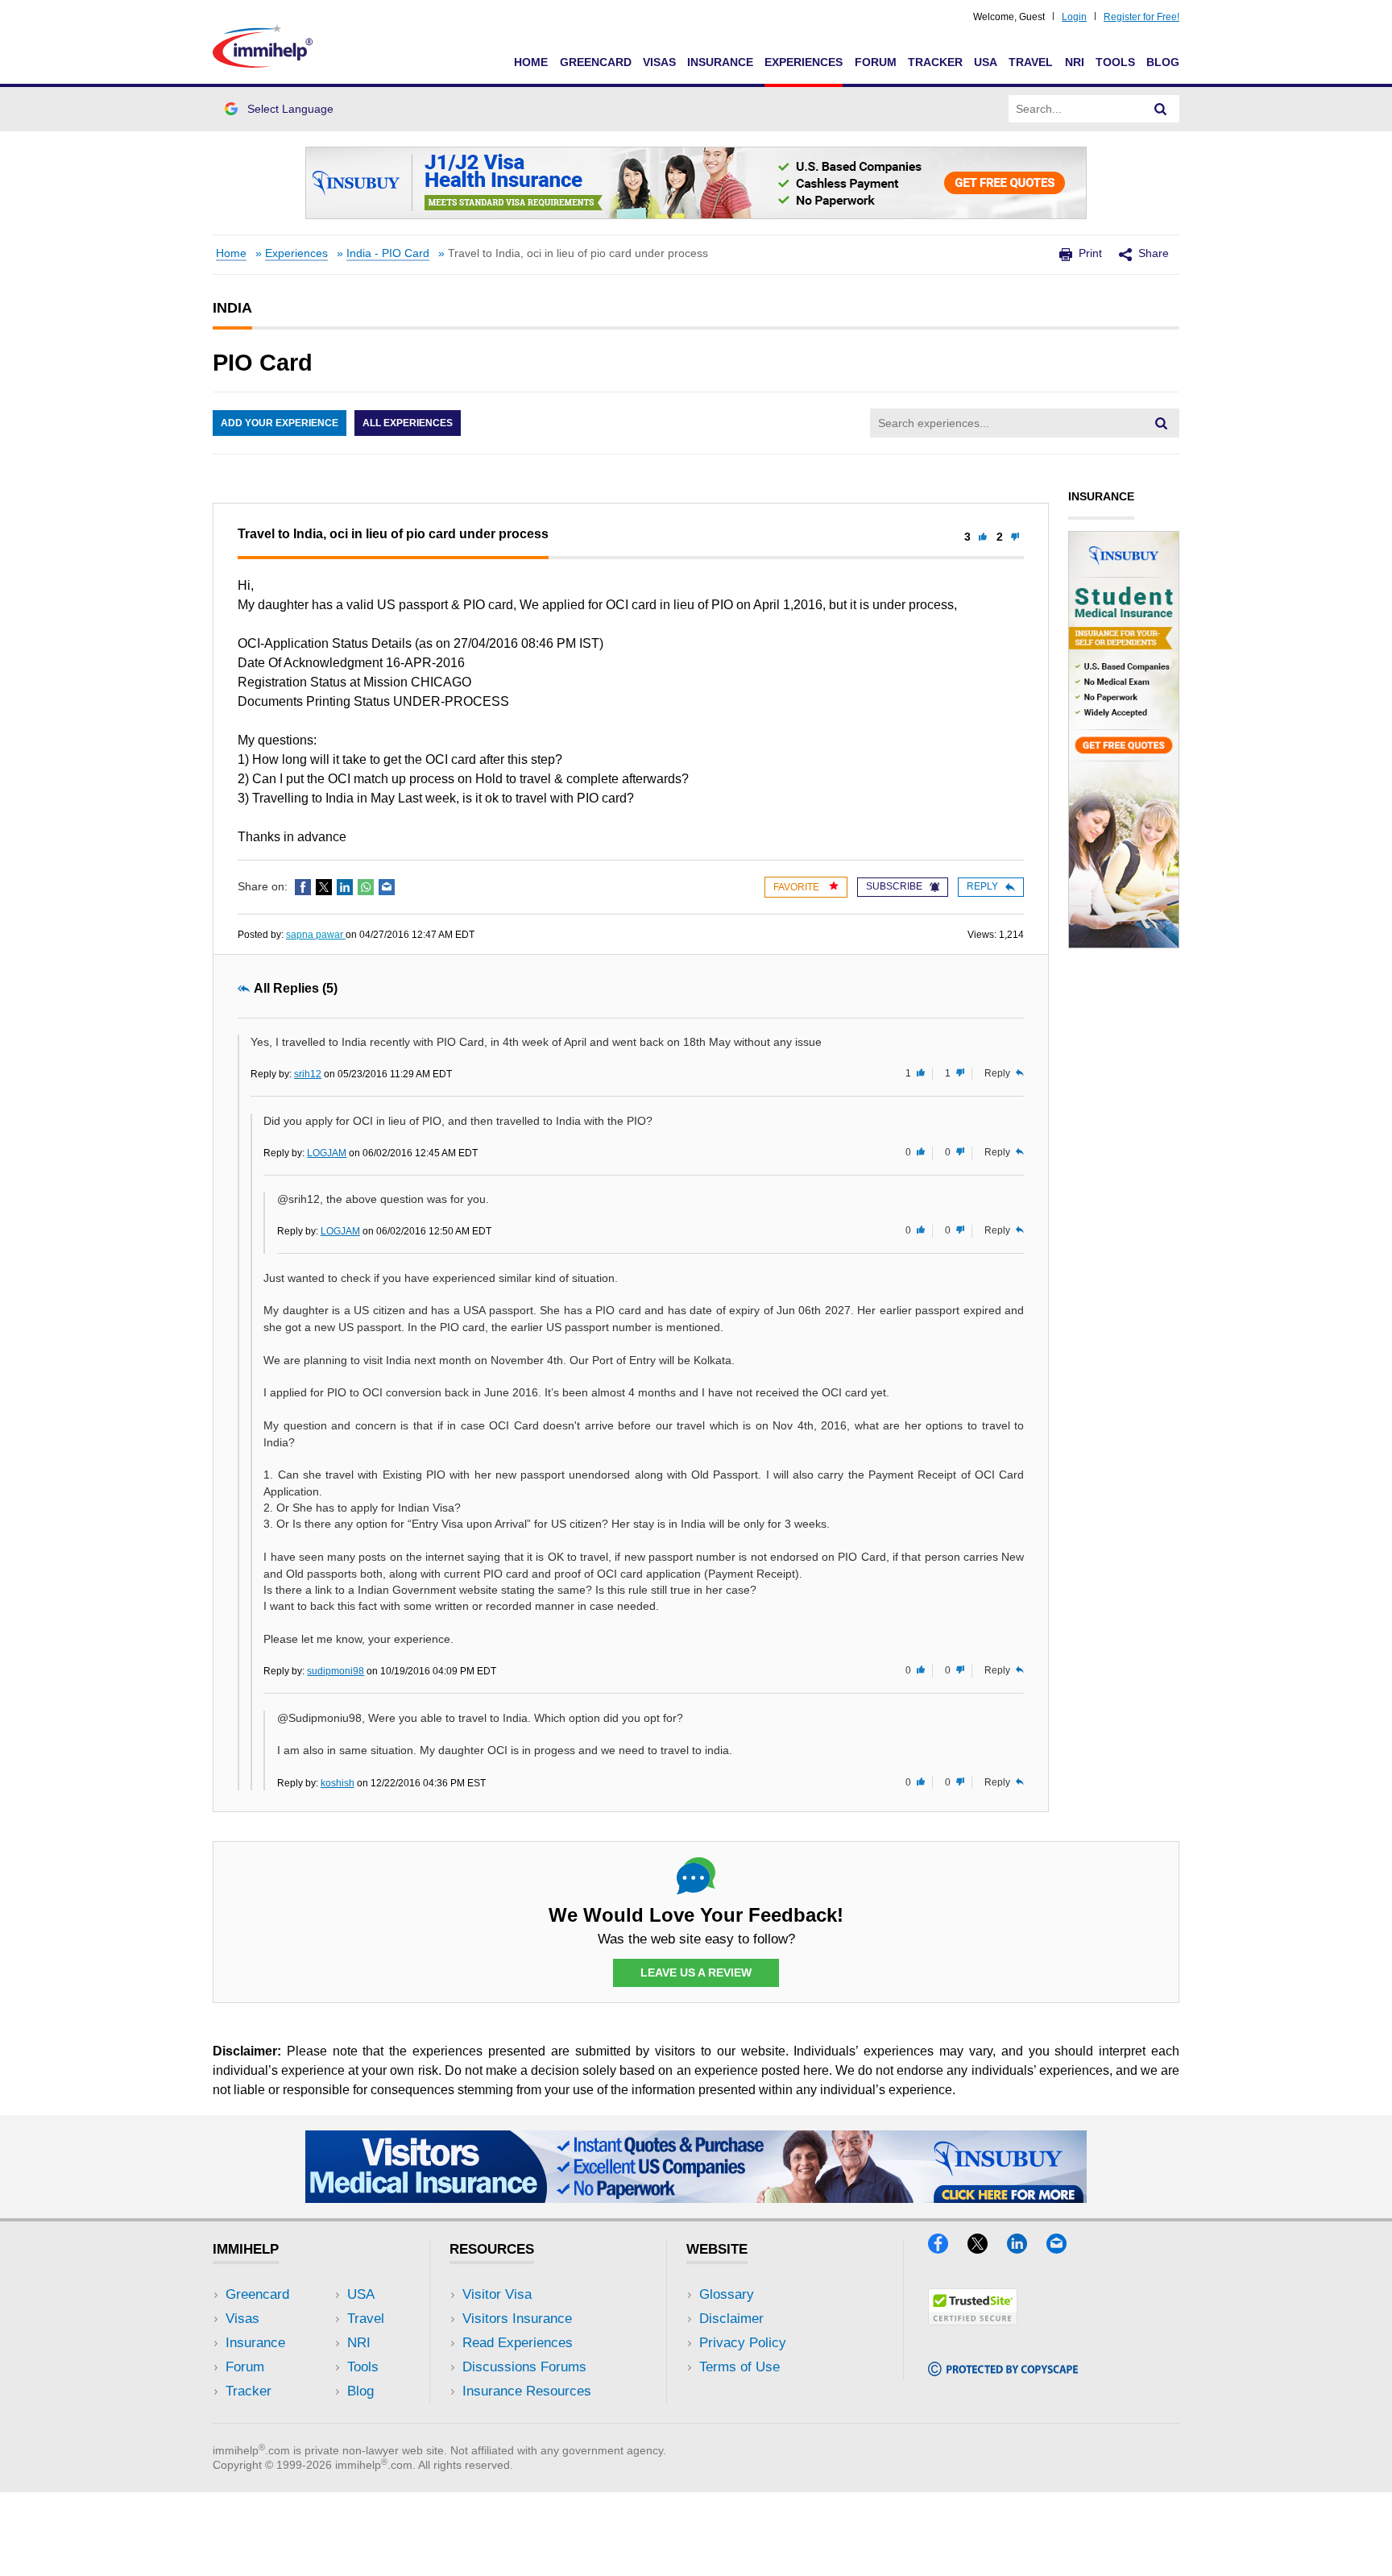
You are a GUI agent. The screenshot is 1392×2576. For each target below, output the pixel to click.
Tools (1115, 62)
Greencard (596, 62)
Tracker (935, 62)
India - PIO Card (388, 253)
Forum (876, 62)
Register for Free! (1141, 17)
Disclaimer (731, 2319)
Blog (1163, 62)
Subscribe (894, 886)
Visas (659, 62)
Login (1074, 17)
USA (986, 62)
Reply (982, 886)
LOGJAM (327, 1153)
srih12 (308, 1074)
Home (531, 62)
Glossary (727, 2294)
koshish (338, 1783)
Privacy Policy (743, 2343)
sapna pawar (316, 935)
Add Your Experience (280, 423)
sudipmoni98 (336, 1671)
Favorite (797, 887)
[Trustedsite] (973, 2320)
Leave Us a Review (696, 1972)
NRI (1075, 62)
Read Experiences (518, 2343)
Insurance (720, 62)
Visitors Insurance (517, 2319)
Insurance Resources (527, 2391)
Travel (1031, 62)
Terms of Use (739, 2367)
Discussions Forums (524, 2367)
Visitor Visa (497, 2294)
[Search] (1161, 109)
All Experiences (408, 423)
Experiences (804, 62)
